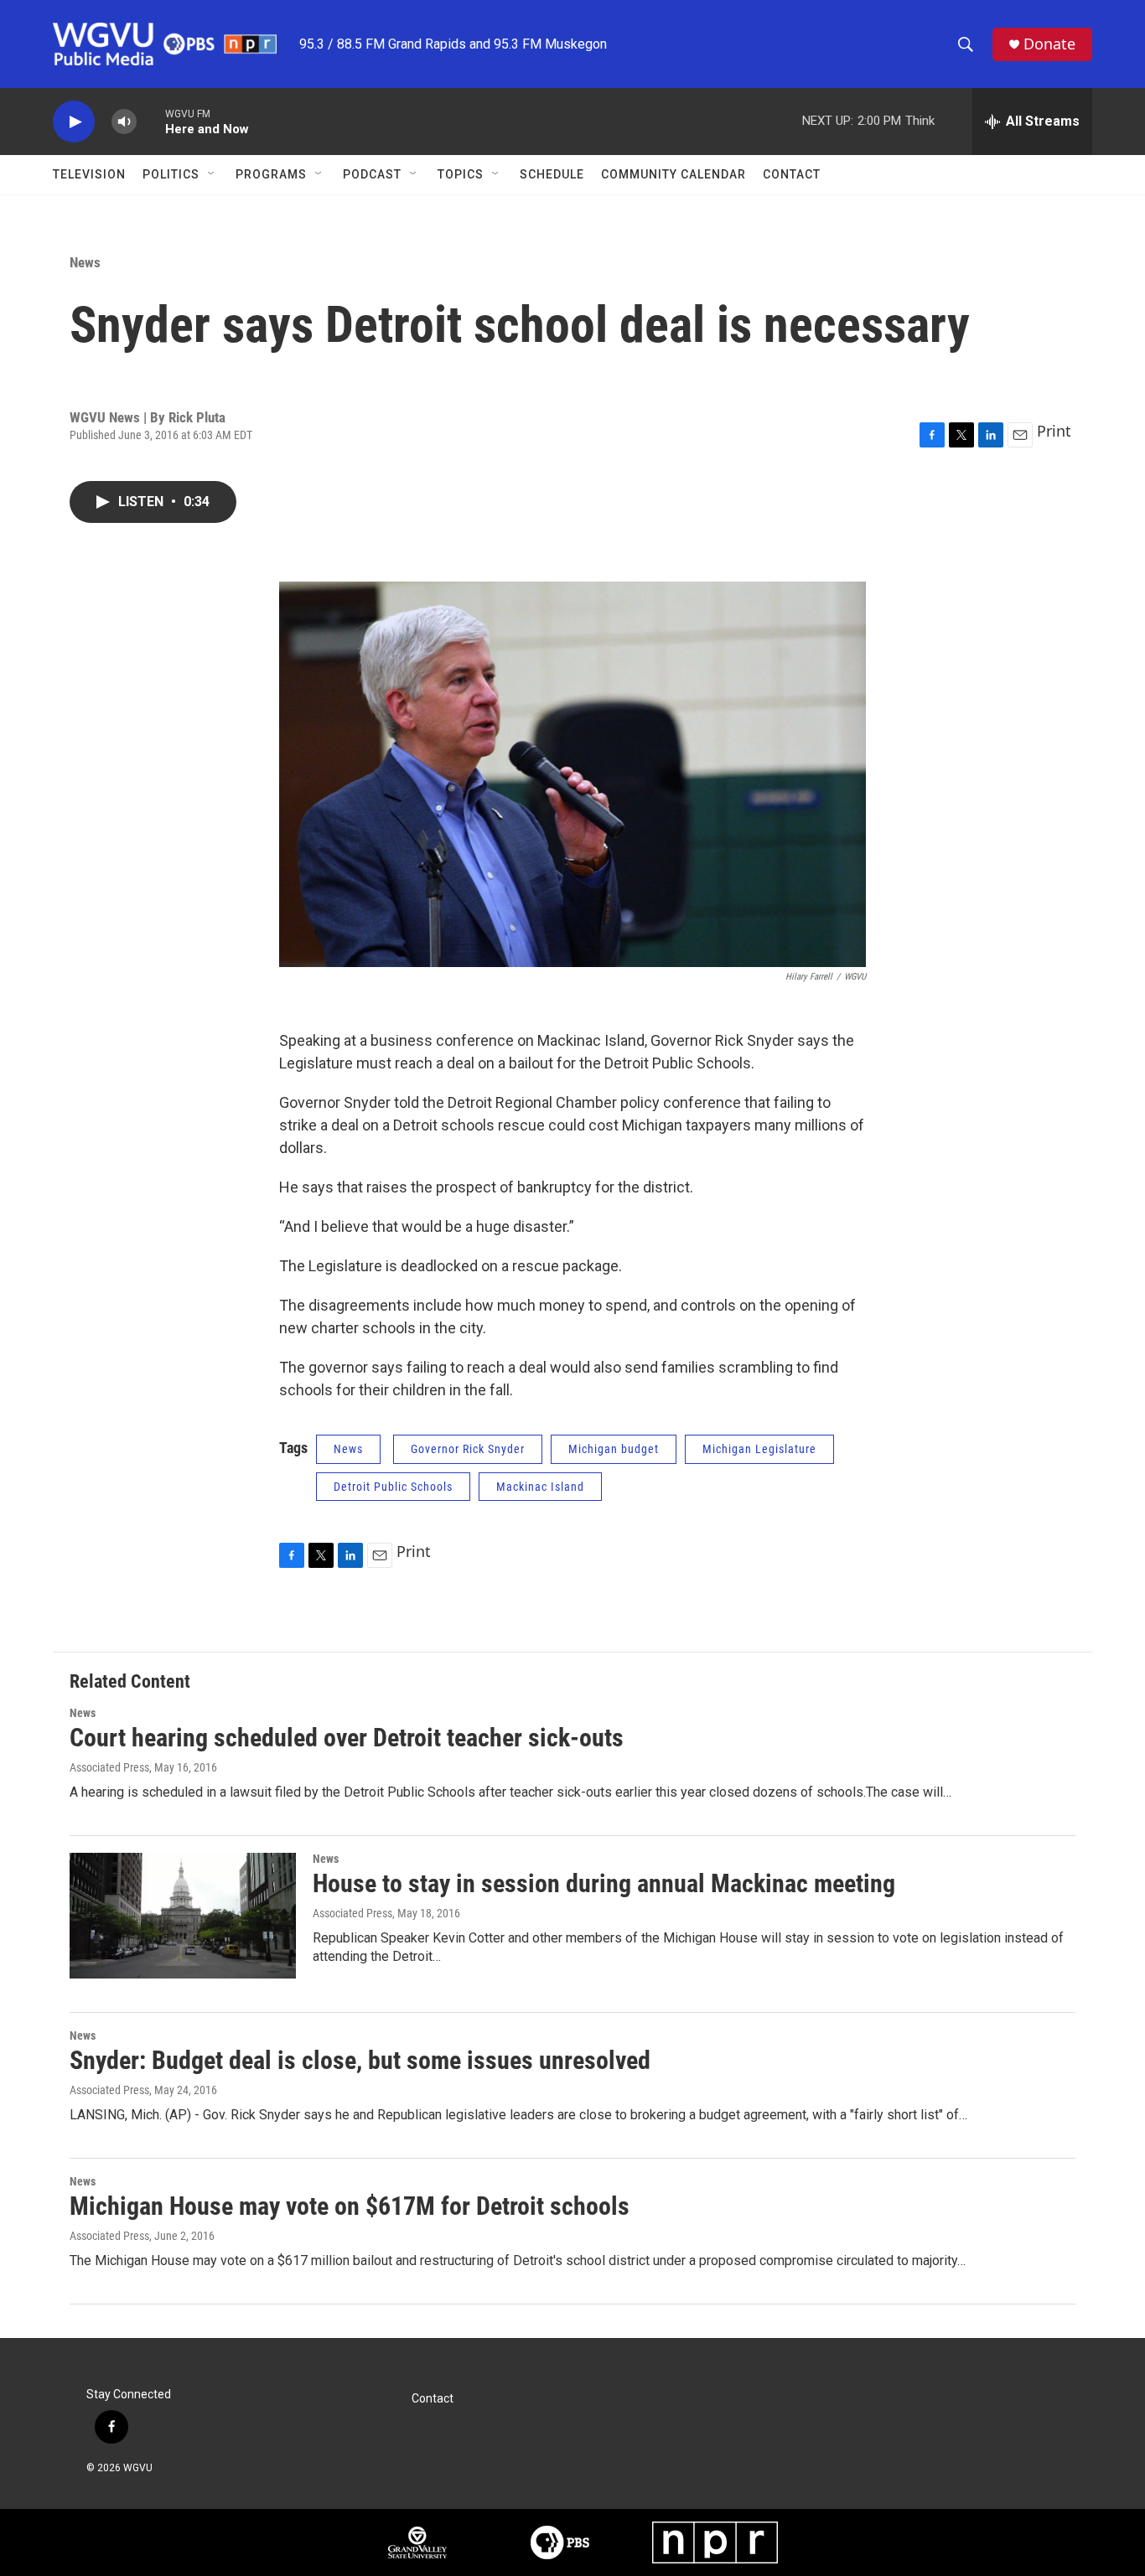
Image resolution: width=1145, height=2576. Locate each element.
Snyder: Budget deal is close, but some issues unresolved (360, 2060)
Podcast (372, 174)
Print (1054, 431)
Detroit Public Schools (393, 1487)
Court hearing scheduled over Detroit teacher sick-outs (347, 1738)
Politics (171, 174)
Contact (792, 174)
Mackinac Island (540, 1487)
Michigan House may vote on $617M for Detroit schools (350, 2206)
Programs (271, 174)
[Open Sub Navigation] (212, 174)
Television (89, 174)
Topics (461, 174)
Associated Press (109, 1767)
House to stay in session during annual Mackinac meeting (604, 1883)
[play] (74, 122)
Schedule (552, 174)
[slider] (151, 121)
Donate (1049, 44)
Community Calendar (674, 174)
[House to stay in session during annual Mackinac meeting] (183, 1916)
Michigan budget (614, 1449)
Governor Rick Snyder (468, 1449)
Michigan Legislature (759, 1449)
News (85, 262)
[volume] (124, 122)
